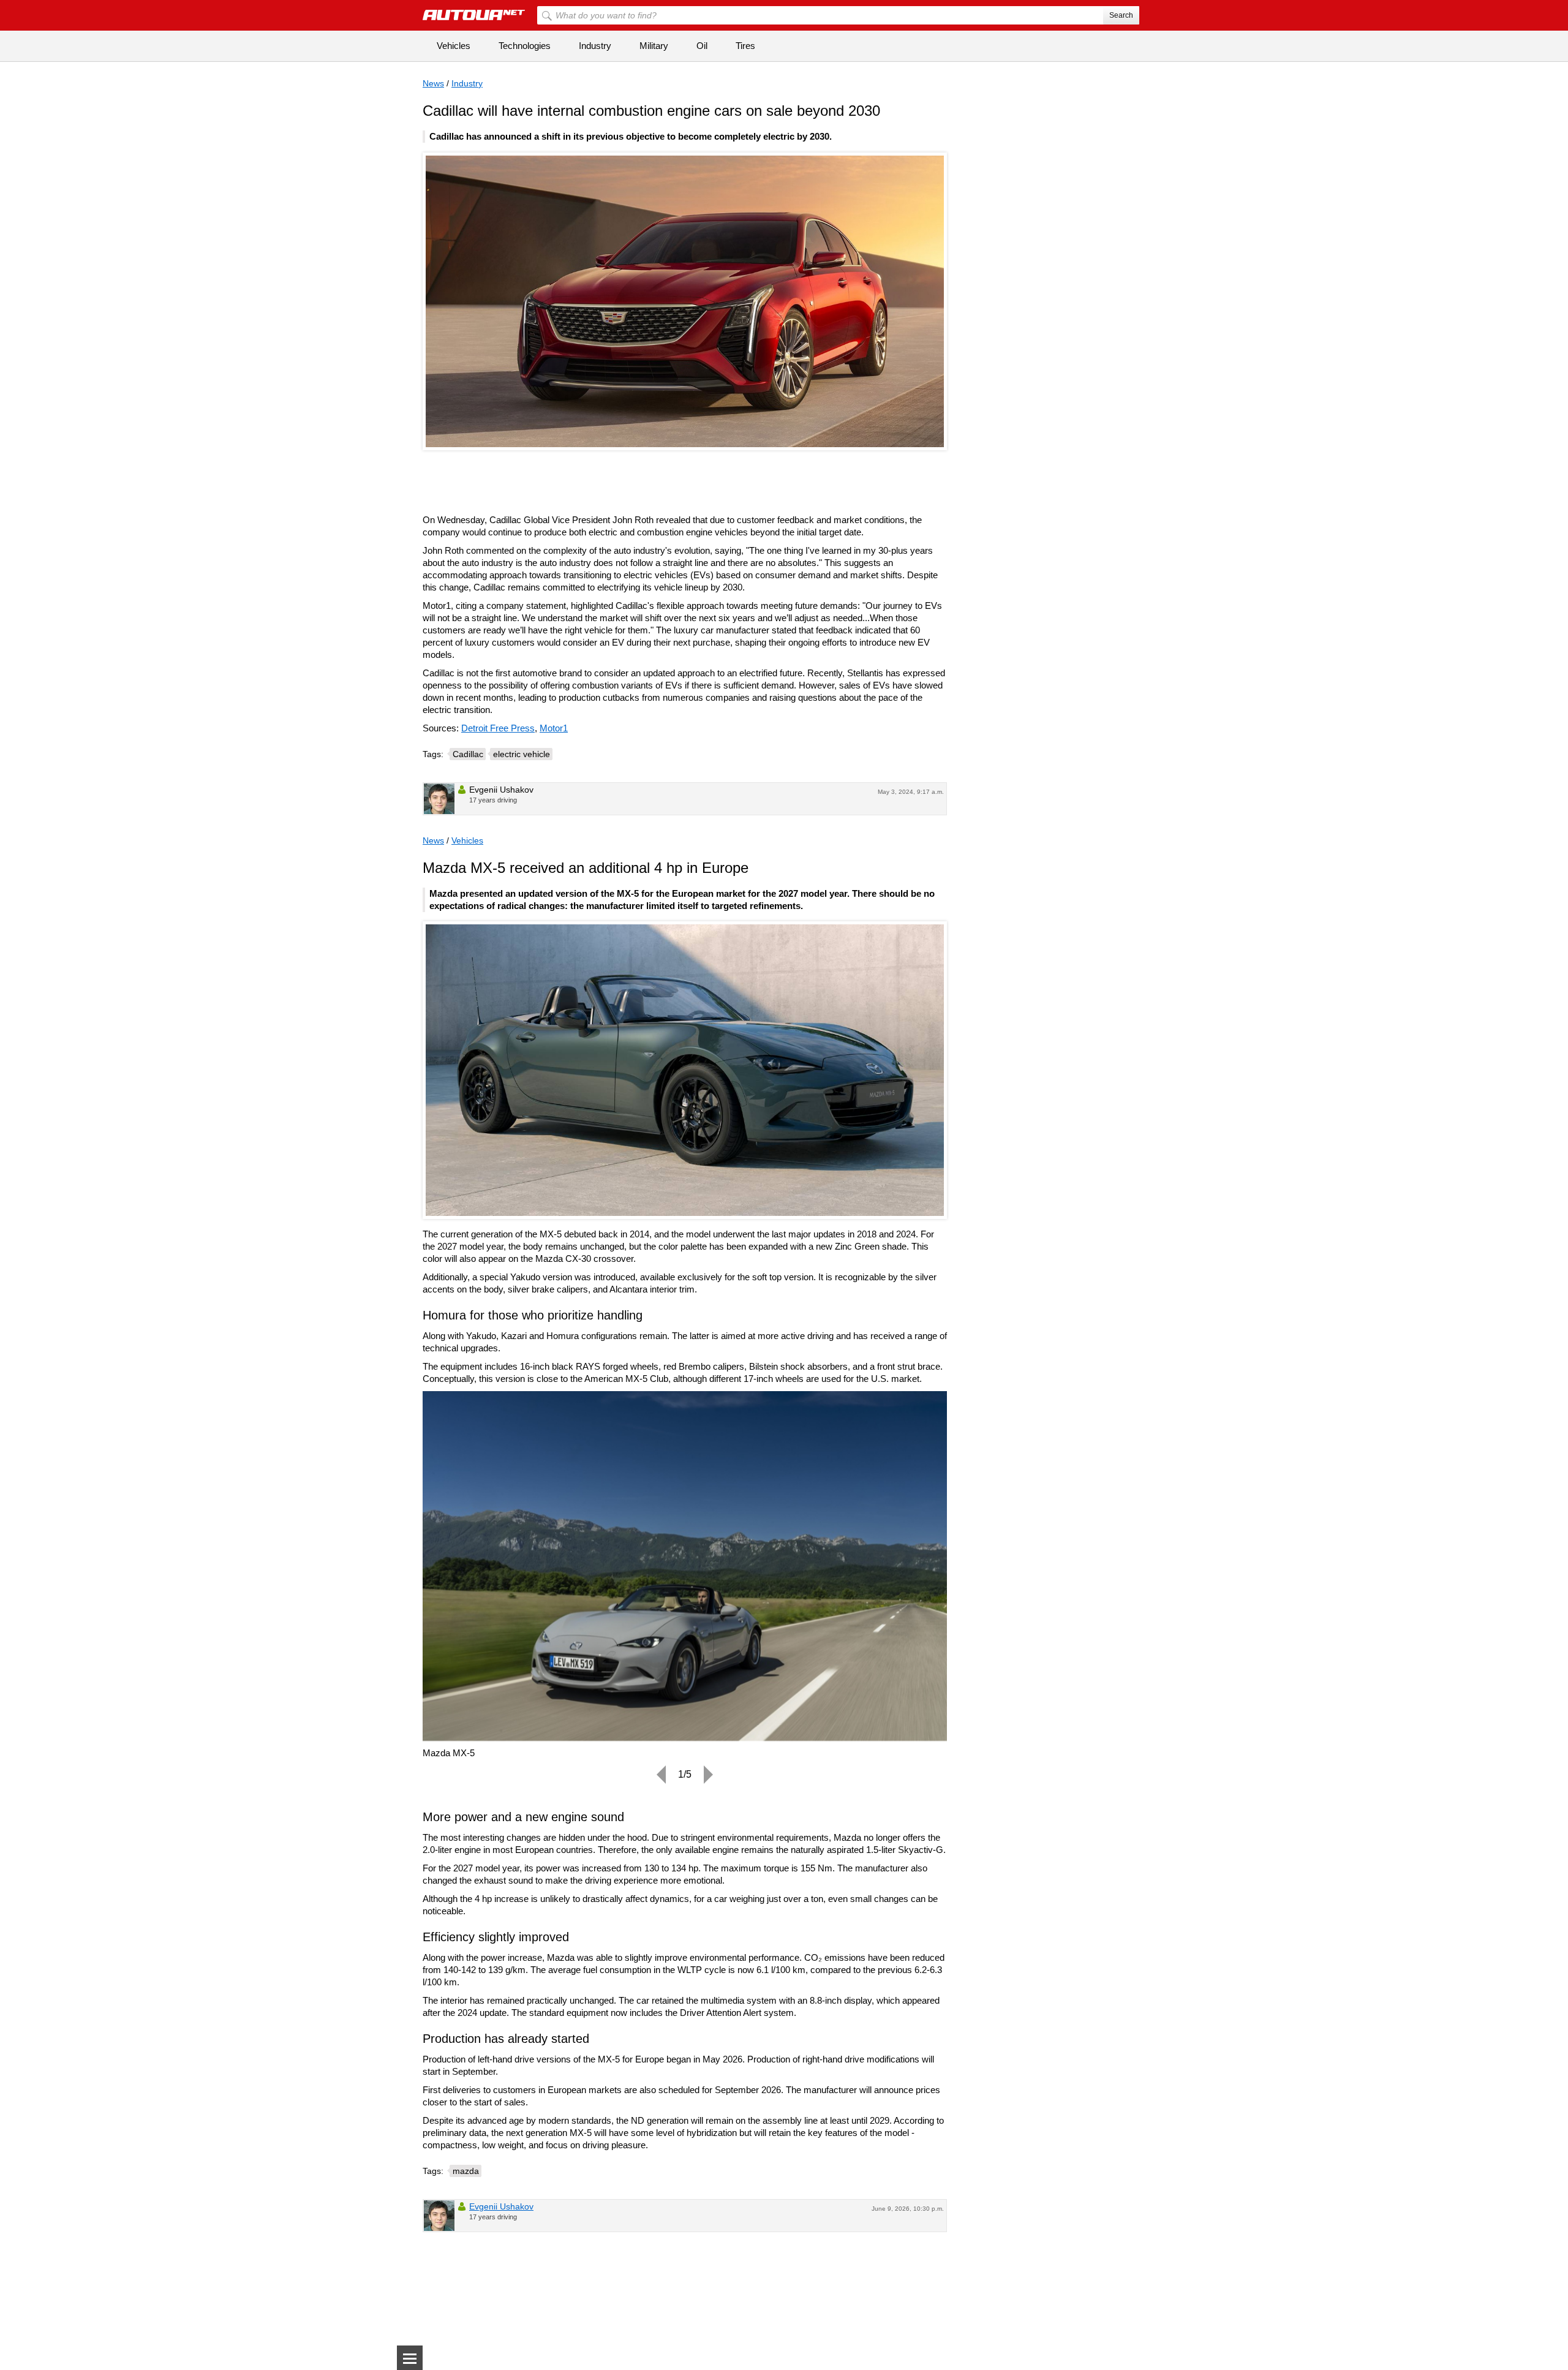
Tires (745, 46)
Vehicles (454, 46)
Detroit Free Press (498, 728)
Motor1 (554, 728)
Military (654, 46)
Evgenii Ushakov (501, 2206)
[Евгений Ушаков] (439, 799)
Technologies (525, 46)
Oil (702, 46)
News (433, 83)
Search (1121, 15)
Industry (595, 46)
